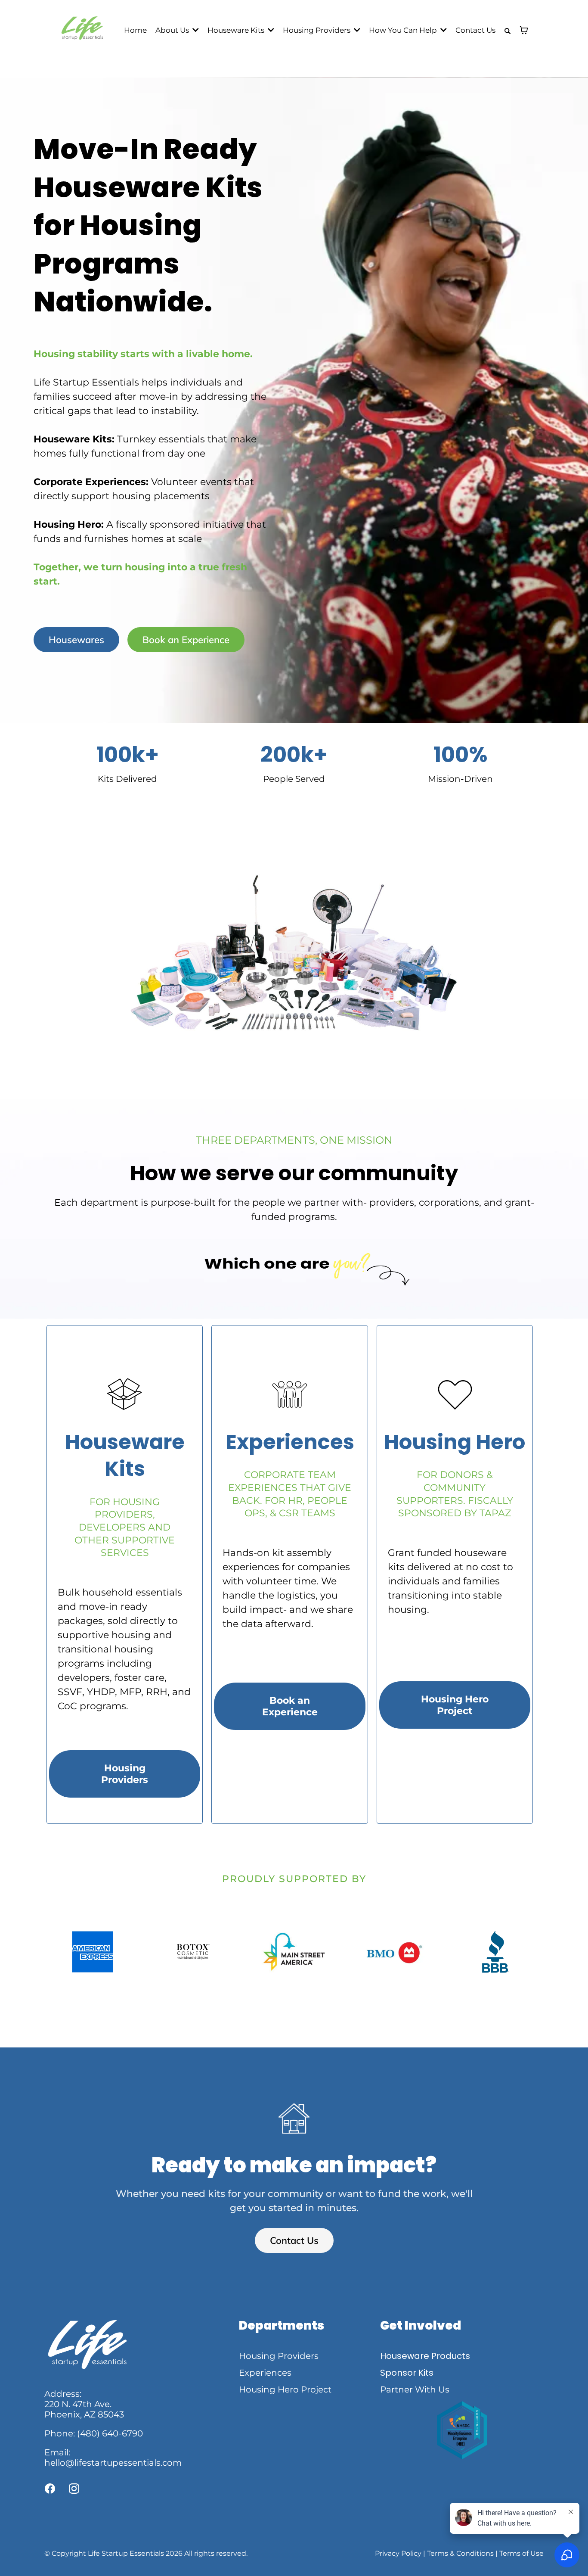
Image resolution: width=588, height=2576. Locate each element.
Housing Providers (279, 2356)
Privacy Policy (398, 2553)
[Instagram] (74, 2489)
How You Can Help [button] (404, 30)
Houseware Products (425, 2356)
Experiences (265, 2373)
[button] (195, 30)
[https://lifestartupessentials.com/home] (82, 30)
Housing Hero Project (285, 2389)
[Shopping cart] (524, 30)
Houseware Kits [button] (237, 30)
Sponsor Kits (407, 2373)
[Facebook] (50, 2489)
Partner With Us (415, 2389)
